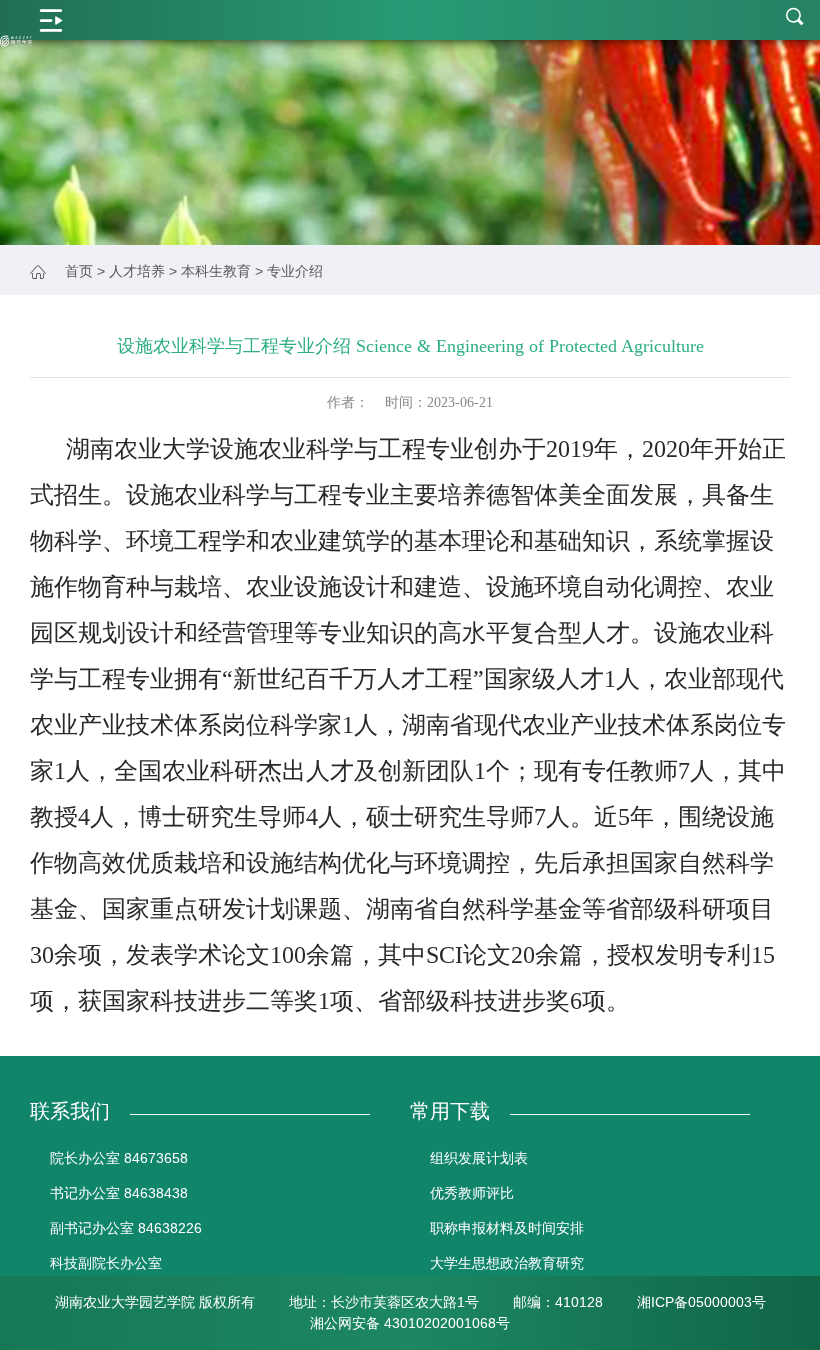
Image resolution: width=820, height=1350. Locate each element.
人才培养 (137, 271)
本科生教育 (216, 271)
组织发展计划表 (479, 1158)
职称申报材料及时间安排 (507, 1228)
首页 (79, 271)
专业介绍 (295, 271)
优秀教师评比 (472, 1193)
